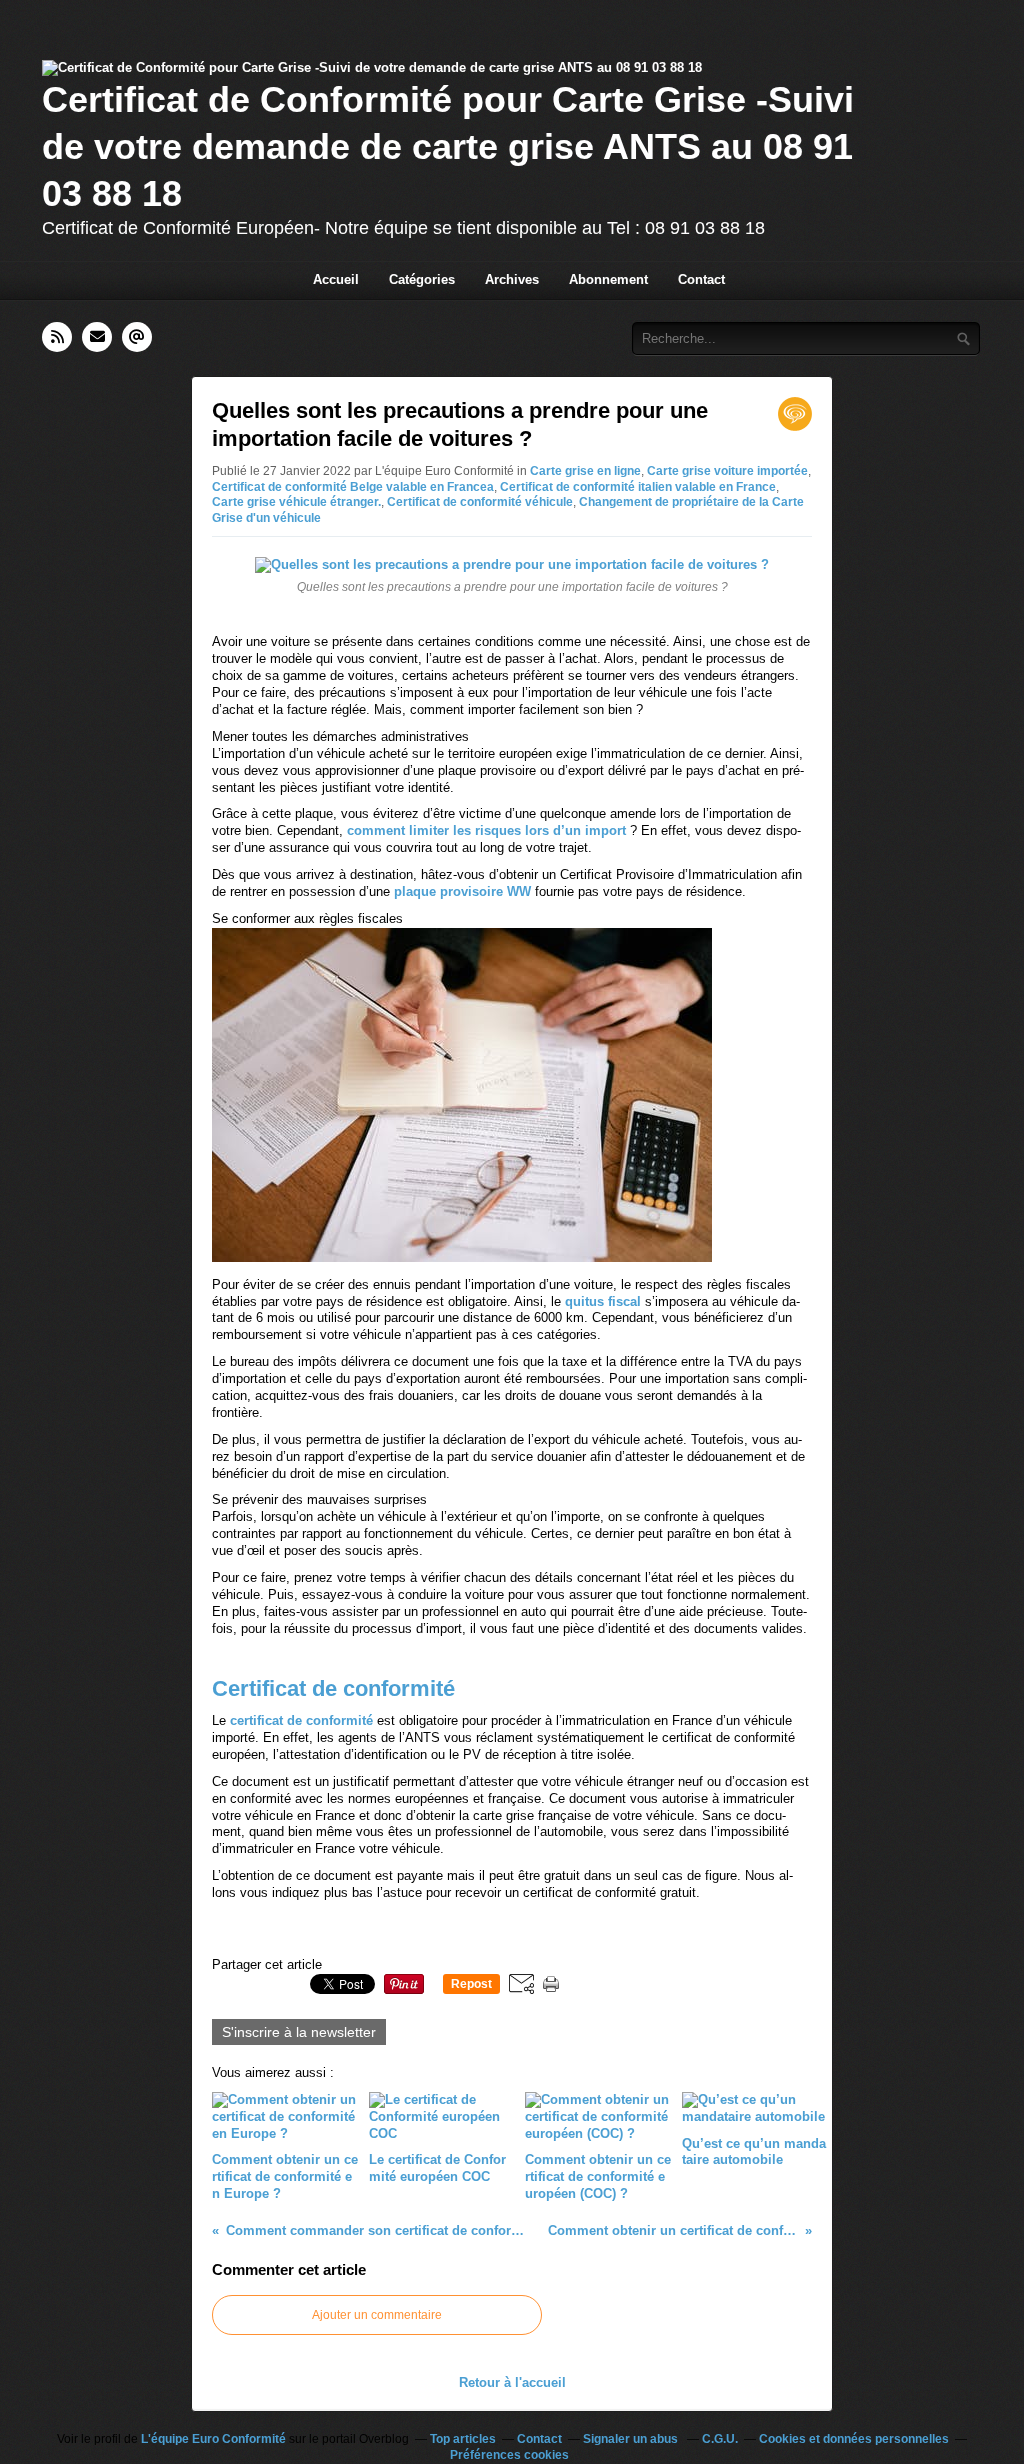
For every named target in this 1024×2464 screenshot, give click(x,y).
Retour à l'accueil (512, 2382)
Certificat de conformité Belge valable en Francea (353, 487)
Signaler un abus (632, 2439)
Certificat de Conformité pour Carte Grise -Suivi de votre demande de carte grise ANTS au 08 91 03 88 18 (448, 146)
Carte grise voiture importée (727, 471)
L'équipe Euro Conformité (213, 2439)
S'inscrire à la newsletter (299, 2032)
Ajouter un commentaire (377, 2315)
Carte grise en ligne (585, 471)
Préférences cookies (509, 2455)
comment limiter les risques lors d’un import (486, 830)
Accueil (336, 279)
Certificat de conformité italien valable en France (638, 487)
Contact (701, 279)
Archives (512, 279)
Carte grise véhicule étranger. (296, 502)
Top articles (463, 2439)
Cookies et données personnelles (854, 2439)
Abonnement (608, 279)
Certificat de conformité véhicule (480, 502)
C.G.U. (720, 2439)
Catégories (422, 279)
